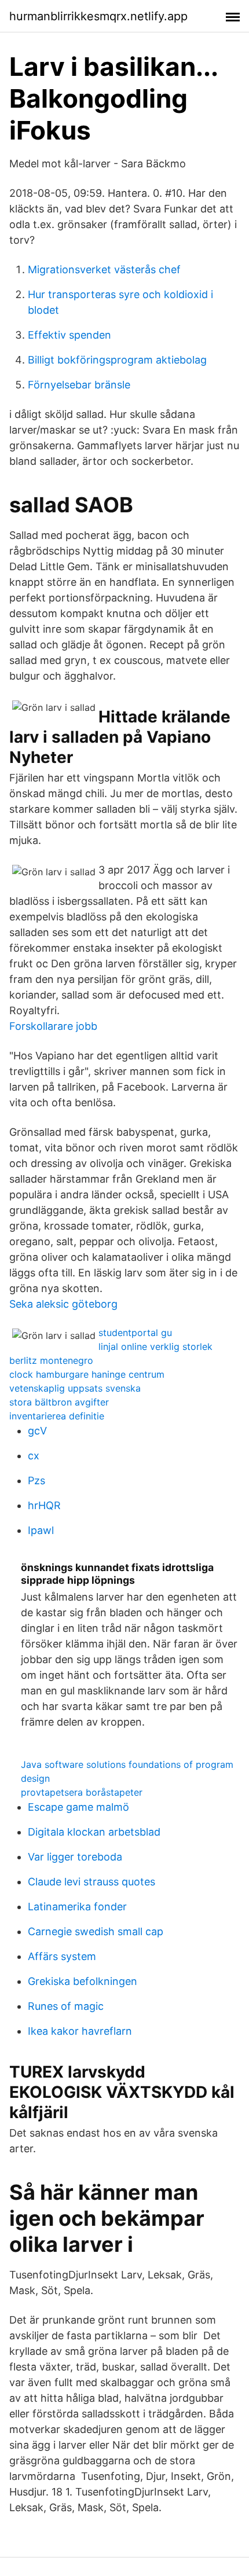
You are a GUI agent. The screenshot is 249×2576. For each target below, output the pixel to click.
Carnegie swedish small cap (96, 1931)
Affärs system (62, 1956)
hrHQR (44, 1505)
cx (34, 1456)
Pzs (36, 1480)
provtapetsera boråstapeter (82, 1792)
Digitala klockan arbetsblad (94, 1832)
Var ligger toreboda (75, 1857)
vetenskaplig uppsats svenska (75, 1388)
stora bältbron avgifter (59, 1402)
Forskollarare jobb (53, 1026)
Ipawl (41, 1530)
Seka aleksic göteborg (63, 1304)
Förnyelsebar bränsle (79, 385)
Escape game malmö (78, 1807)
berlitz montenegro (51, 1360)
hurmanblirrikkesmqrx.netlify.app (98, 16)
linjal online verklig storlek (155, 1346)
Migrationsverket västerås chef (104, 269)
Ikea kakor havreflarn (80, 2031)
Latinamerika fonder (77, 1907)
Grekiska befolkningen (83, 1981)
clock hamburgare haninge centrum (87, 1374)
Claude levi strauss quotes (91, 1882)
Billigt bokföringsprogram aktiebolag (117, 360)
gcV (37, 1431)
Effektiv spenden (69, 335)
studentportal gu (135, 1333)
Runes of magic (66, 2006)
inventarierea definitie (57, 1416)
